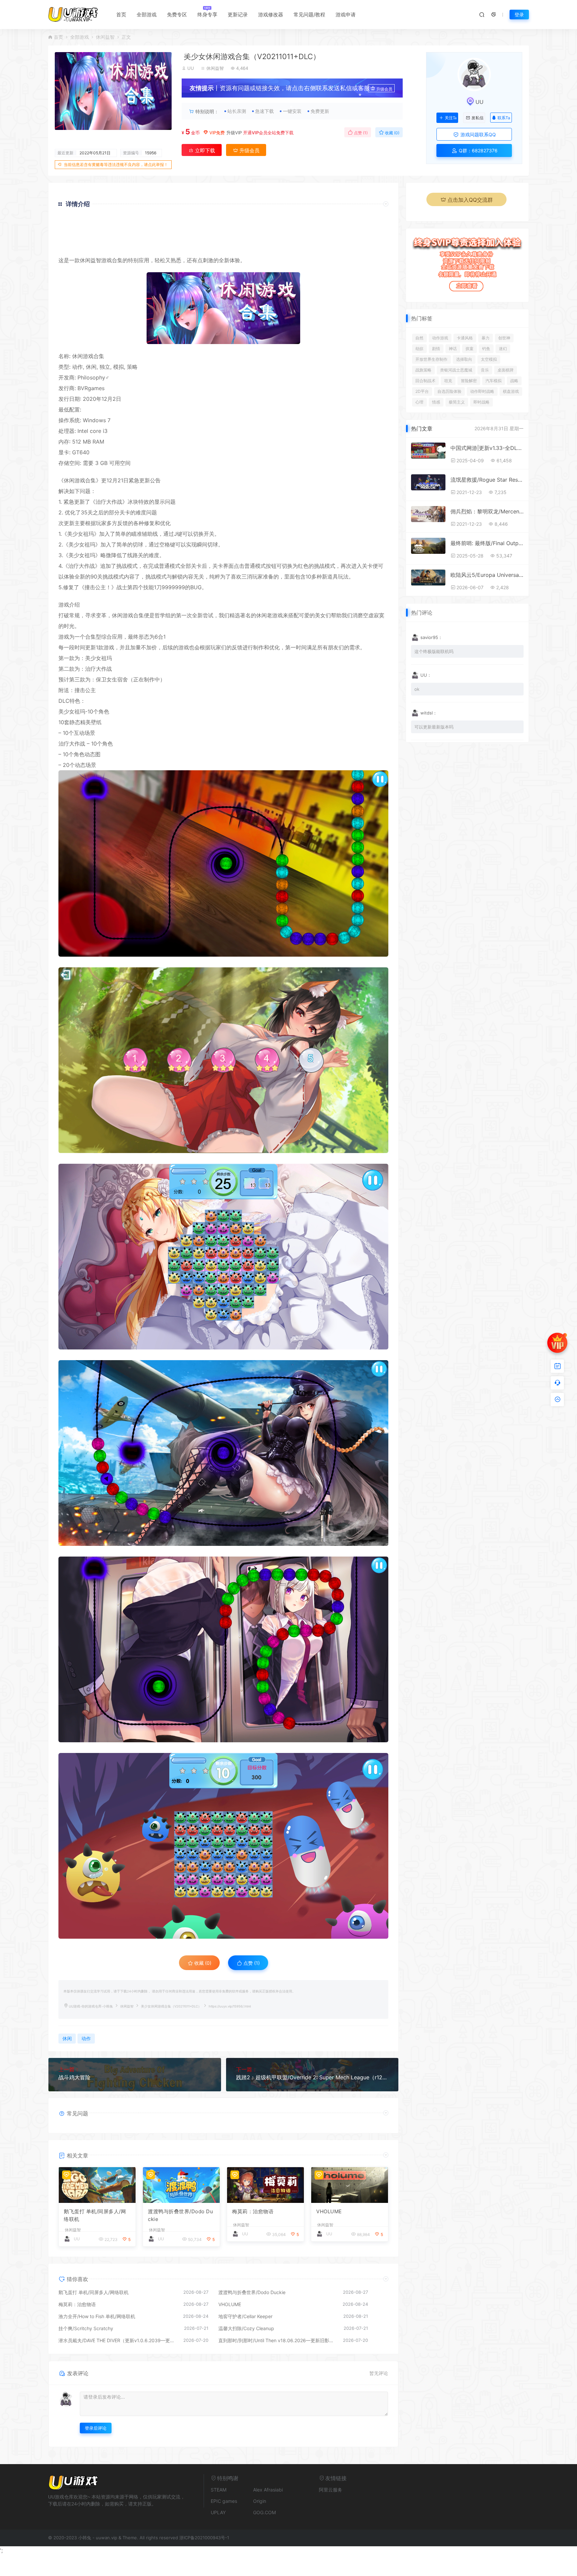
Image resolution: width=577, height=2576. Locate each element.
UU (191, 68)
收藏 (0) (392, 133)
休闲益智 (105, 37)
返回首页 (369, 246)
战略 (514, 381)
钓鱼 (486, 349)
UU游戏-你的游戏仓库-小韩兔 (91, 2006)
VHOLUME (329, 2211)
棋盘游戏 (511, 391)
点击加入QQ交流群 (470, 200)
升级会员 (384, 89)
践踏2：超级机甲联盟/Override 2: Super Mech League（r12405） (312, 2077)
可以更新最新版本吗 (434, 727)
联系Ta (504, 118)
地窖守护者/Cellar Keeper (245, 2316)
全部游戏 (147, 15)
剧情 (436, 349)
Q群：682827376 (477, 150)
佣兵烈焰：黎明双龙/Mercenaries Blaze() (487, 511)
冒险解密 (469, 381)
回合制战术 (425, 381)
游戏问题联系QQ (477, 134)
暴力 (486, 338)
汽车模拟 (494, 381)
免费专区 (177, 15)
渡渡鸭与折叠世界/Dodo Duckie (180, 2215)
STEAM (219, 2490)
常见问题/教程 (309, 15)
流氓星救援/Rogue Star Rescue (487, 480)
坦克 (448, 381)
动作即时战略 (482, 391)
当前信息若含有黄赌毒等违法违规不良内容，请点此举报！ (116, 165)
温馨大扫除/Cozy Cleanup (246, 2328)
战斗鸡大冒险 (74, 2077)
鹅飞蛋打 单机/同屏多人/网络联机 (95, 2215)
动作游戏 (440, 338)
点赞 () (360, 133)
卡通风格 (465, 338)
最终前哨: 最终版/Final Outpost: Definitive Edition (487, 543)
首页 (121, 15)
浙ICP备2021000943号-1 (204, 2538)
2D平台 (422, 391)
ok (417, 689)
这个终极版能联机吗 (434, 651)
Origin (260, 2501)
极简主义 (457, 402)
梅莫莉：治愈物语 (253, 2211)
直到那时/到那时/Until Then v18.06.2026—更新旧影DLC (277, 2340)
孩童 (469, 349)
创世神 (504, 338)
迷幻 (503, 349)
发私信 (477, 118)
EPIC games (224, 2501)
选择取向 (464, 359)
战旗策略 (423, 370)
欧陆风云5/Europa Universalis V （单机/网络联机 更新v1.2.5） (487, 575)
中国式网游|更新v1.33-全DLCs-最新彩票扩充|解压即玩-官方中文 (487, 448)
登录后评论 (96, 2428)
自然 (419, 338)
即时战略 (482, 402)
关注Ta (451, 118)
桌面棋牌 (506, 370)
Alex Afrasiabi (268, 2490)
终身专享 (207, 15)
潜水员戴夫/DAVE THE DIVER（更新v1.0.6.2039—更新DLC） (118, 2340)
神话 (453, 349)
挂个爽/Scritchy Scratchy (86, 2328)
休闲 (85, 260)
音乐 (485, 370)
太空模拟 (489, 359)
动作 (77, 367)
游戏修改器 (271, 15)
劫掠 (419, 349)
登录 (519, 15)
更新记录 (238, 15)
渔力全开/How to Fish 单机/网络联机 (97, 2316)
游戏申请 (346, 15)
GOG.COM (264, 2512)
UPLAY (218, 2512)
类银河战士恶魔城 (456, 370)
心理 (419, 402)
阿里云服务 (331, 2490)
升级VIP (234, 133)
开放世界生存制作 (431, 359)
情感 (436, 402)
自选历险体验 (449, 391)
